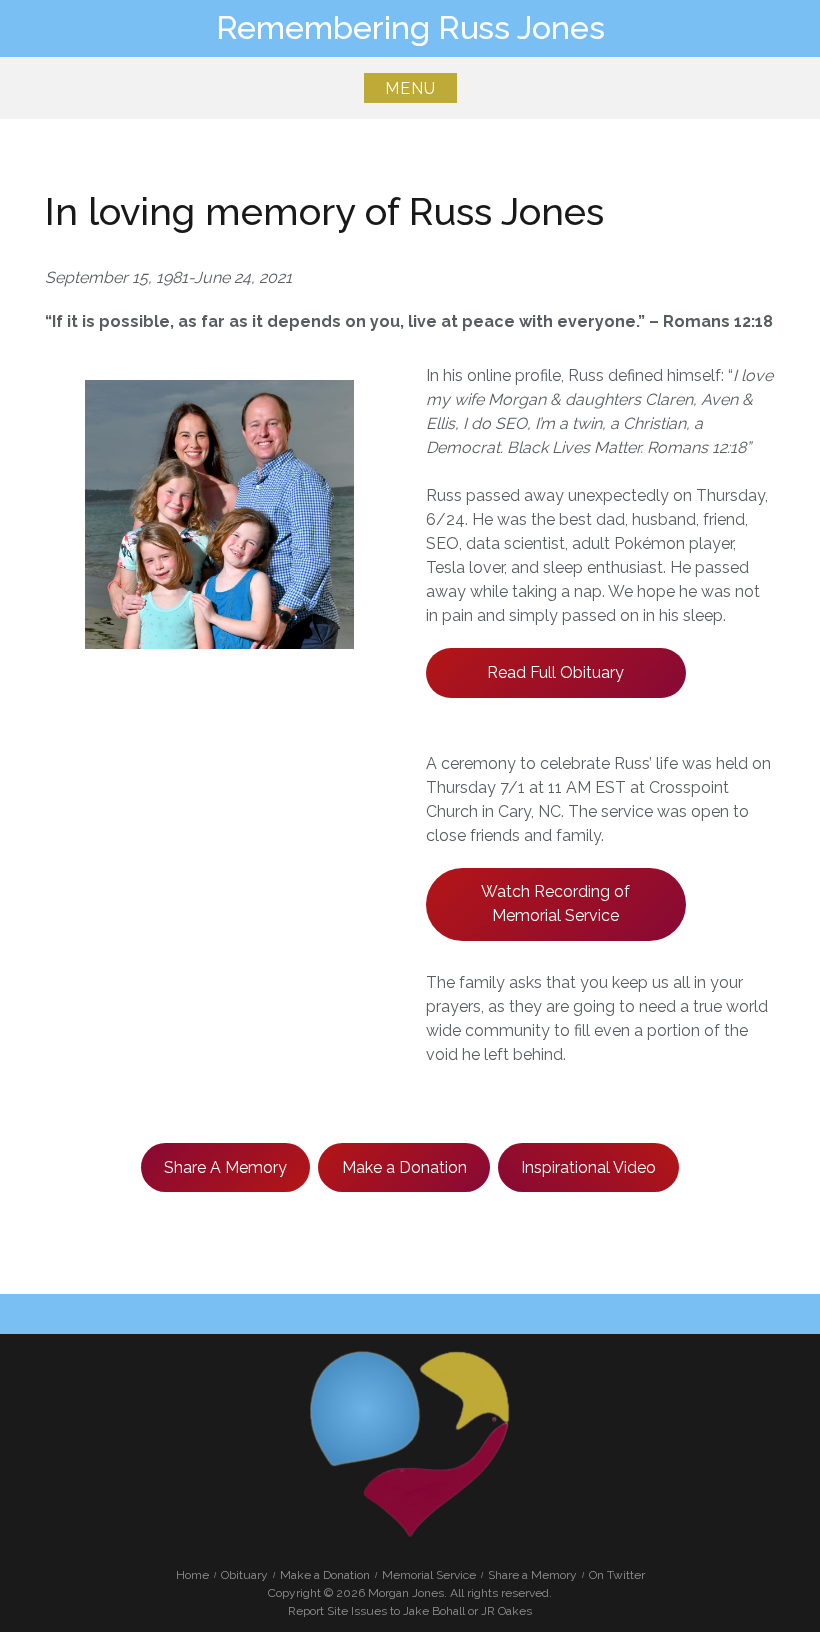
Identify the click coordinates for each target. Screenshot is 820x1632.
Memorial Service (429, 1575)
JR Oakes (506, 1611)
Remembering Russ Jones (410, 27)
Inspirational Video (588, 1167)
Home (192, 1575)
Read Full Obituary (555, 672)
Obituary (244, 1575)
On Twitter (617, 1575)
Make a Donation (404, 1167)
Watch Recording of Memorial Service (555, 903)
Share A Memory (225, 1167)
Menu (410, 88)
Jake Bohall (434, 1611)
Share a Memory (532, 1575)
